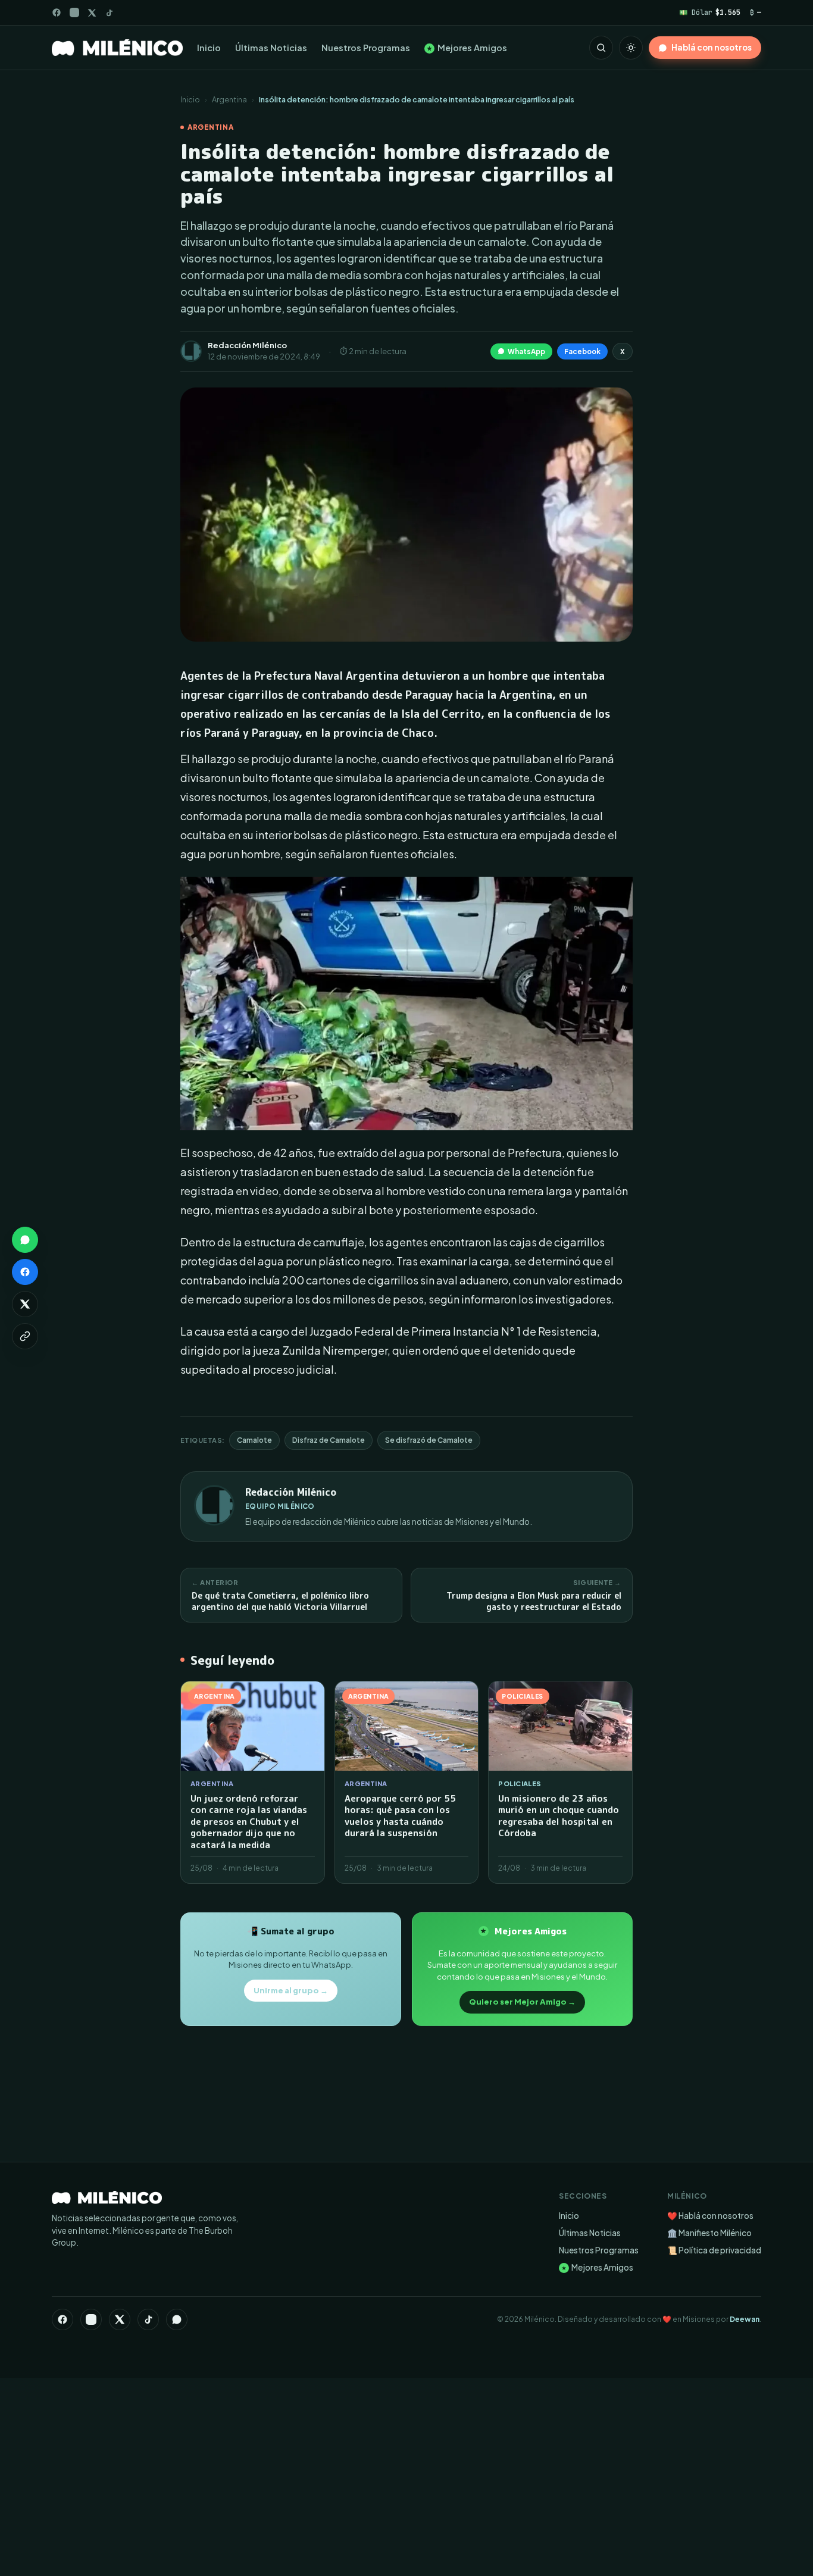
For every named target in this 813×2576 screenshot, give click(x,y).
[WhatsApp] (177, 2319)
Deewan (745, 2319)
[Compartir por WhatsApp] (25, 1240)
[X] (120, 2319)
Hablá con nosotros (712, 47)
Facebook (582, 351)
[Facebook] (57, 12)
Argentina (229, 99)
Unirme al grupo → (291, 1990)
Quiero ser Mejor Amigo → (522, 2002)
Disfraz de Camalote (329, 1440)
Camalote (254, 1440)
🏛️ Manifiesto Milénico (709, 2233)
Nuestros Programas (366, 48)
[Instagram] (74, 12)
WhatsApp (526, 351)
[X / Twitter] (92, 13)
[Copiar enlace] (25, 1336)
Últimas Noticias (271, 48)
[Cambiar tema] (631, 48)
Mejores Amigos (467, 48)
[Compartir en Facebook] (25, 1272)
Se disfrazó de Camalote (429, 1440)
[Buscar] (601, 48)
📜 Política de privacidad (714, 2250)
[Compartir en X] (25, 1304)
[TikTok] (109, 13)
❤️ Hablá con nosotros (710, 2216)
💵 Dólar (710, 12)
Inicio (209, 48)
